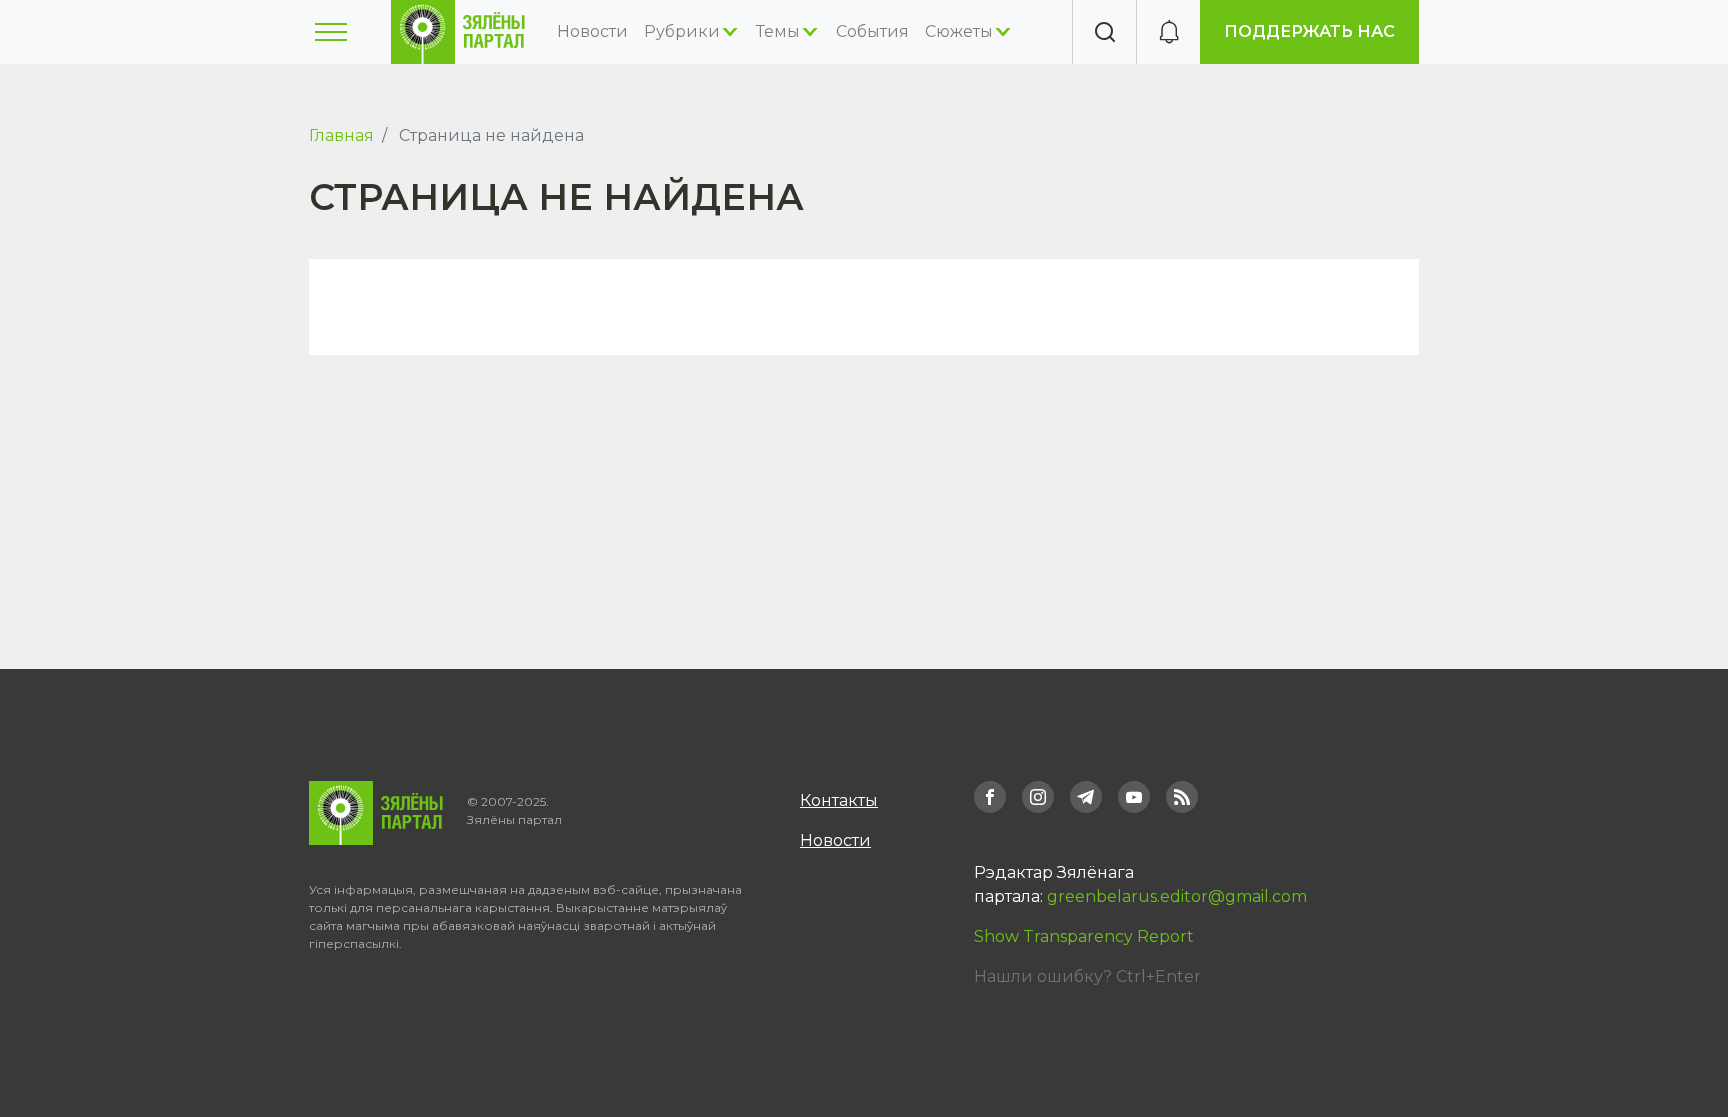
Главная (341, 135)
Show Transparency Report (1084, 936)
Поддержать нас (1309, 31)
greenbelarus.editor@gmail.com (1177, 896)
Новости (592, 31)
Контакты (839, 800)
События (872, 31)
